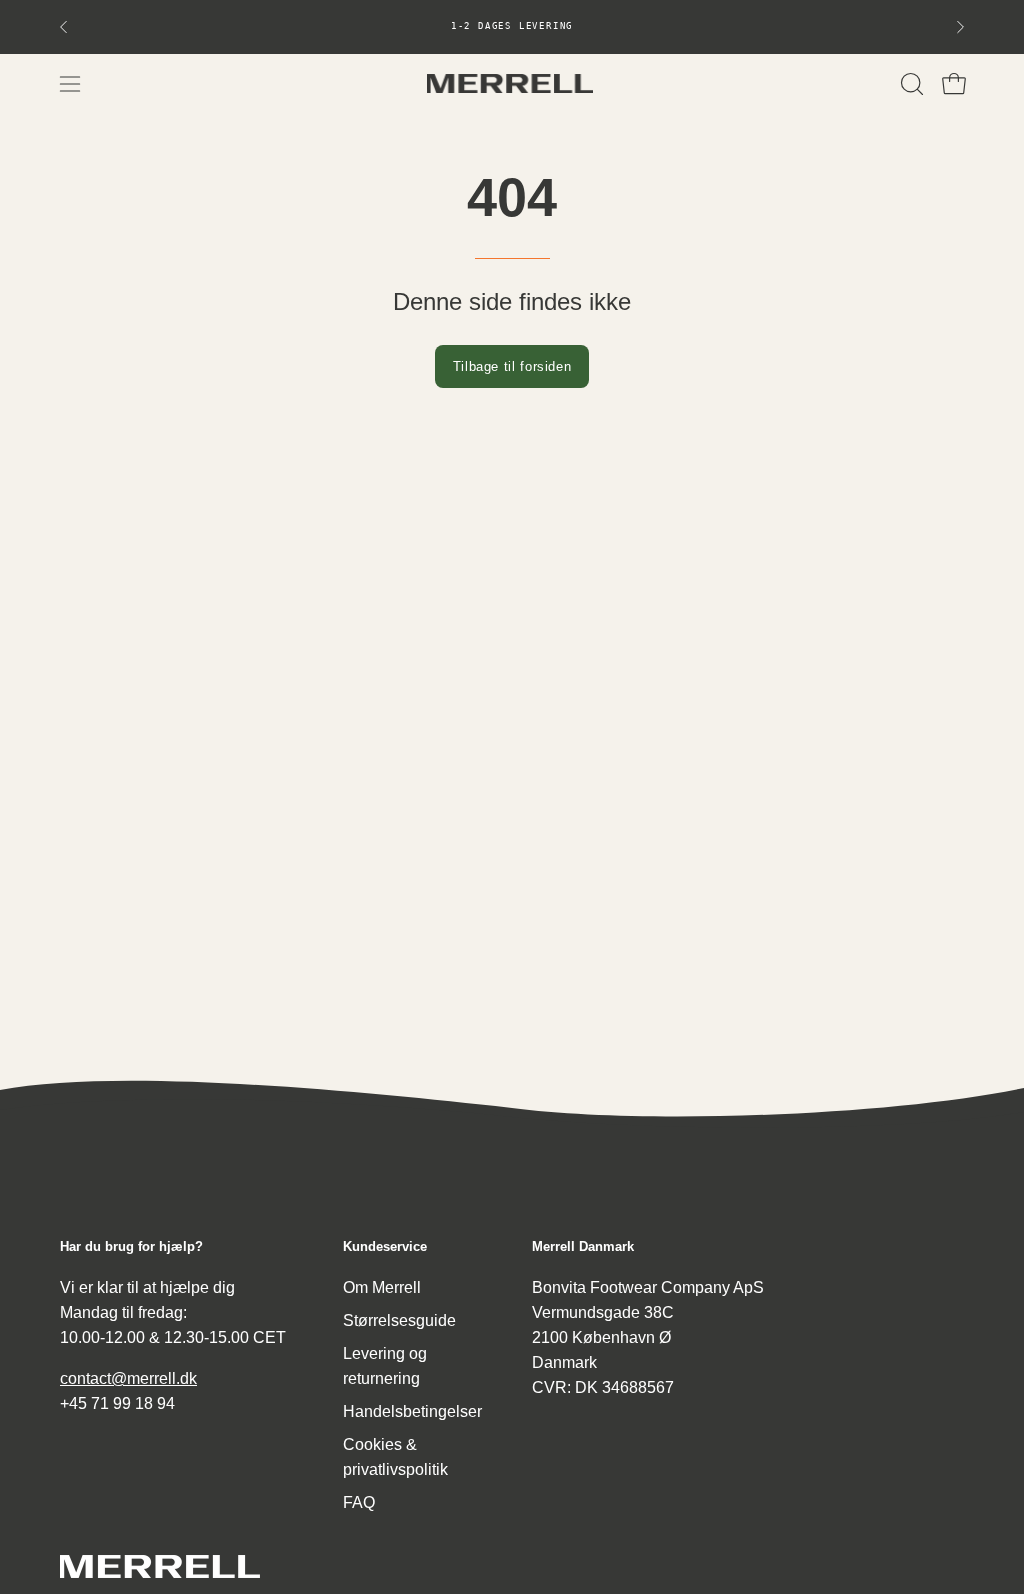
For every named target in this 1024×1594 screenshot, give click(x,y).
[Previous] (64, 27)
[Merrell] (512, 83)
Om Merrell (382, 1287)
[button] (910, 84)
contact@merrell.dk (128, 1378)
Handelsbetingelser (412, 1411)
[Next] (960, 27)
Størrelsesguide (399, 1320)
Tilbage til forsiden (512, 366)
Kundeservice (385, 1246)
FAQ (359, 1502)
